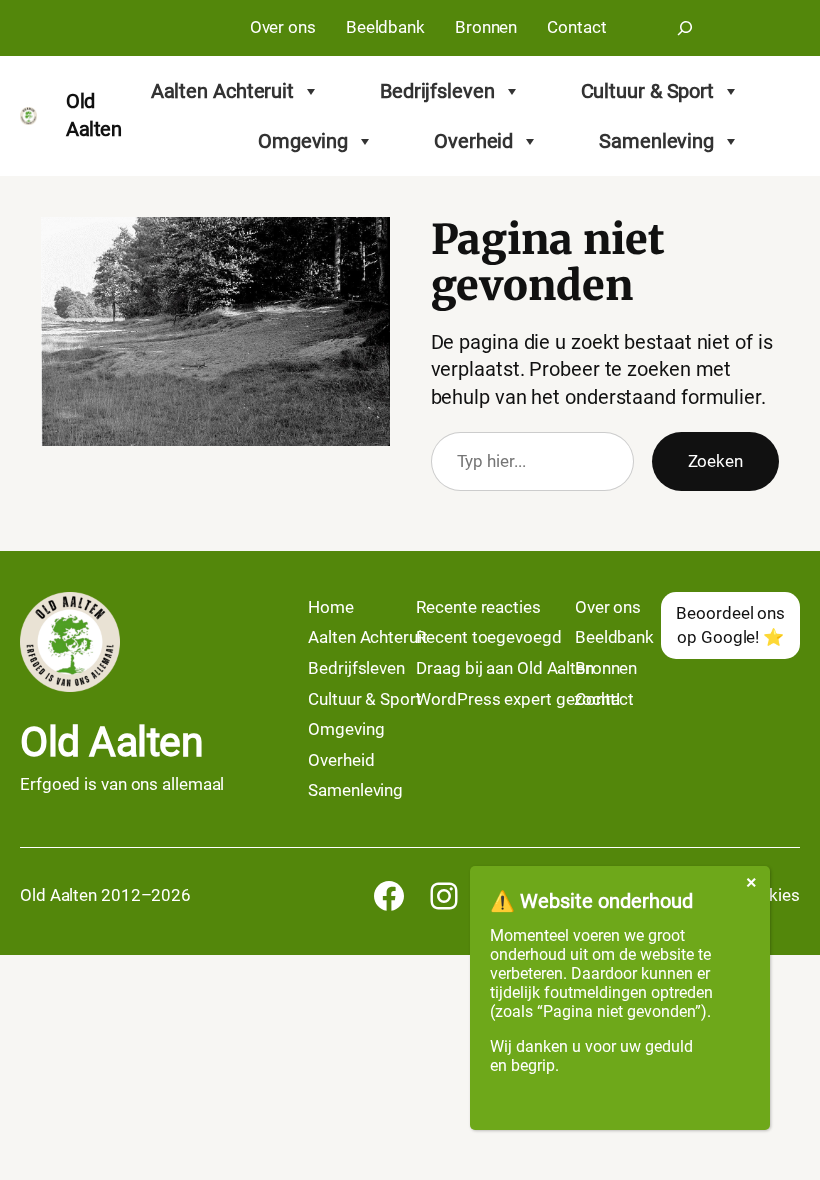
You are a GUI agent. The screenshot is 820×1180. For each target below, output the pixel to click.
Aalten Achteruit (222, 91)
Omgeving (303, 141)
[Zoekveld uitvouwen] (685, 28)
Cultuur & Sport (648, 91)
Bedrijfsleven (437, 91)
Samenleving (656, 141)
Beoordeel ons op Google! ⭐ (730, 625)
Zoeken (715, 461)
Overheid (473, 141)
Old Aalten (111, 742)
